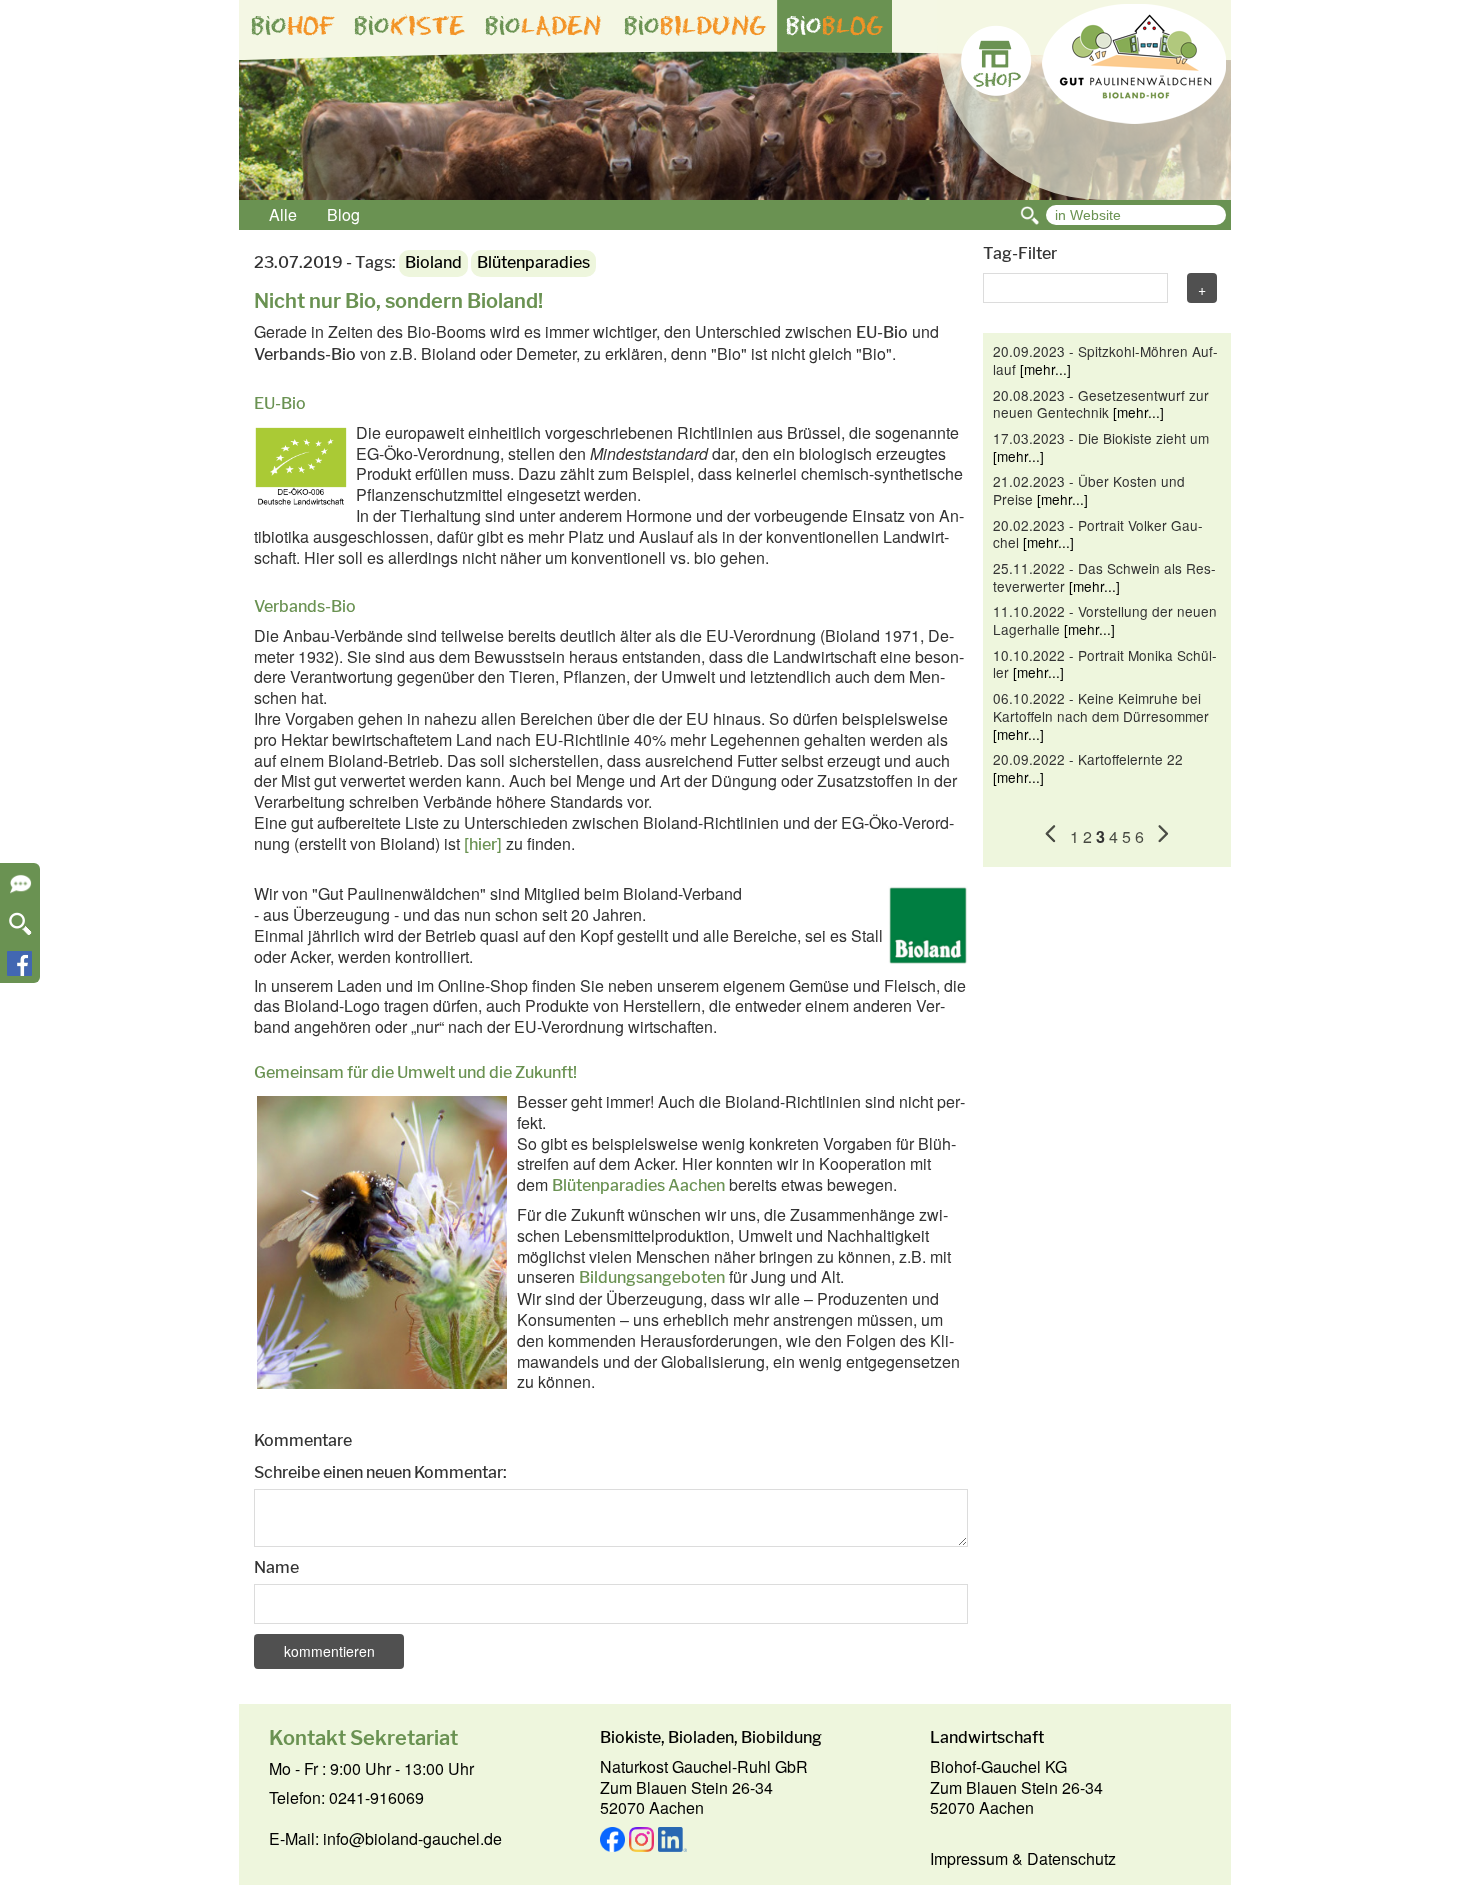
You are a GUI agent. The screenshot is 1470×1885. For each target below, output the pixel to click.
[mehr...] (1045, 369)
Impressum (969, 1858)
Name (276, 1567)
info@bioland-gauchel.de (412, 1838)
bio (293, 26)
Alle (283, 214)
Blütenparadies (533, 262)
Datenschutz (1071, 1858)
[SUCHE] (20, 930)
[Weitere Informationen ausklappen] (20, 890)
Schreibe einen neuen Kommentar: (380, 1472)
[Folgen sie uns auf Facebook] (19, 969)
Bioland (433, 262)
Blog (343, 214)
